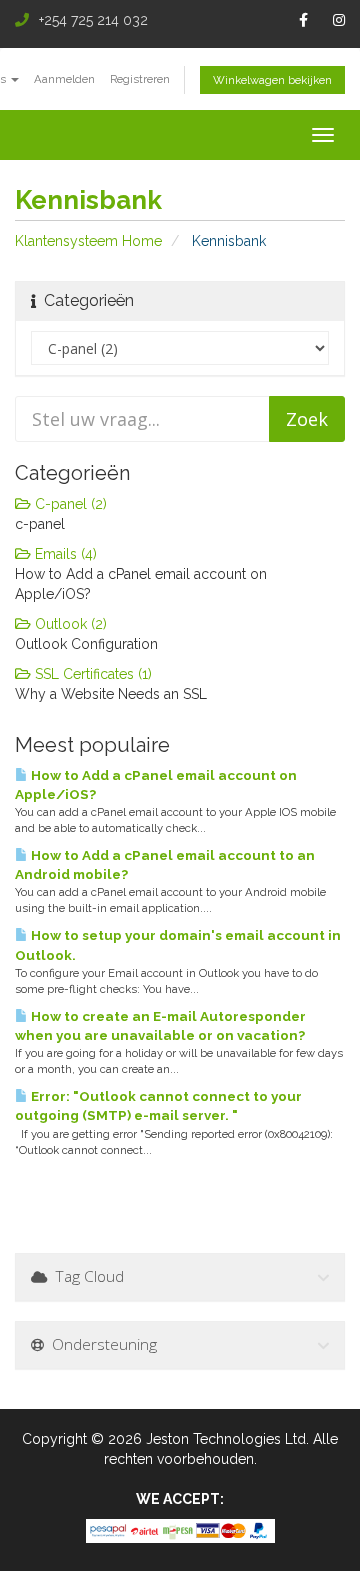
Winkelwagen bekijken (272, 80)
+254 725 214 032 (93, 20)
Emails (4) (64, 554)
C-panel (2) (69, 504)
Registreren (140, 79)
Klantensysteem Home (88, 241)
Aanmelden (64, 79)
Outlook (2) (69, 624)
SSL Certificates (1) (91, 674)
